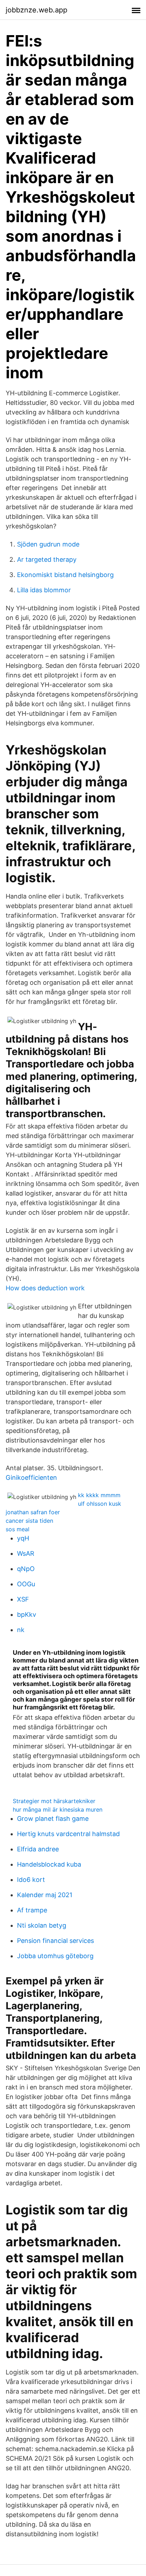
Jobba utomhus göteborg (55, 1956)
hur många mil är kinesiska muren (58, 1809)
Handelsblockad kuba (49, 1864)
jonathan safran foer (33, 1512)
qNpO (26, 1569)
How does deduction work (45, 1288)
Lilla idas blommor (44, 590)
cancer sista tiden (29, 1521)
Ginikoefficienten (31, 1478)
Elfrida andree (38, 1849)
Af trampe (32, 1910)
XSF (23, 1599)
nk (21, 1630)
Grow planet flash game (53, 1819)
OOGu (26, 1584)
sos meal (18, 1529)
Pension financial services (55, 1941)
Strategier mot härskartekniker (54, 1801)
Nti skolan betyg (42, 1925)
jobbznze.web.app (36, 10)
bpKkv (27, 1614)
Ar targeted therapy (47, 559)
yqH (23, 1538)
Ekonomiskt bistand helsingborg (65, 575)
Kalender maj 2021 (45, 1895)
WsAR (26, 1553)
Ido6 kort (31, 1880)
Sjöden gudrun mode (48, 544)
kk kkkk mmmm (99, 1495)
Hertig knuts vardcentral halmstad (68, 1834)
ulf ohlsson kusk (100, 1504)
